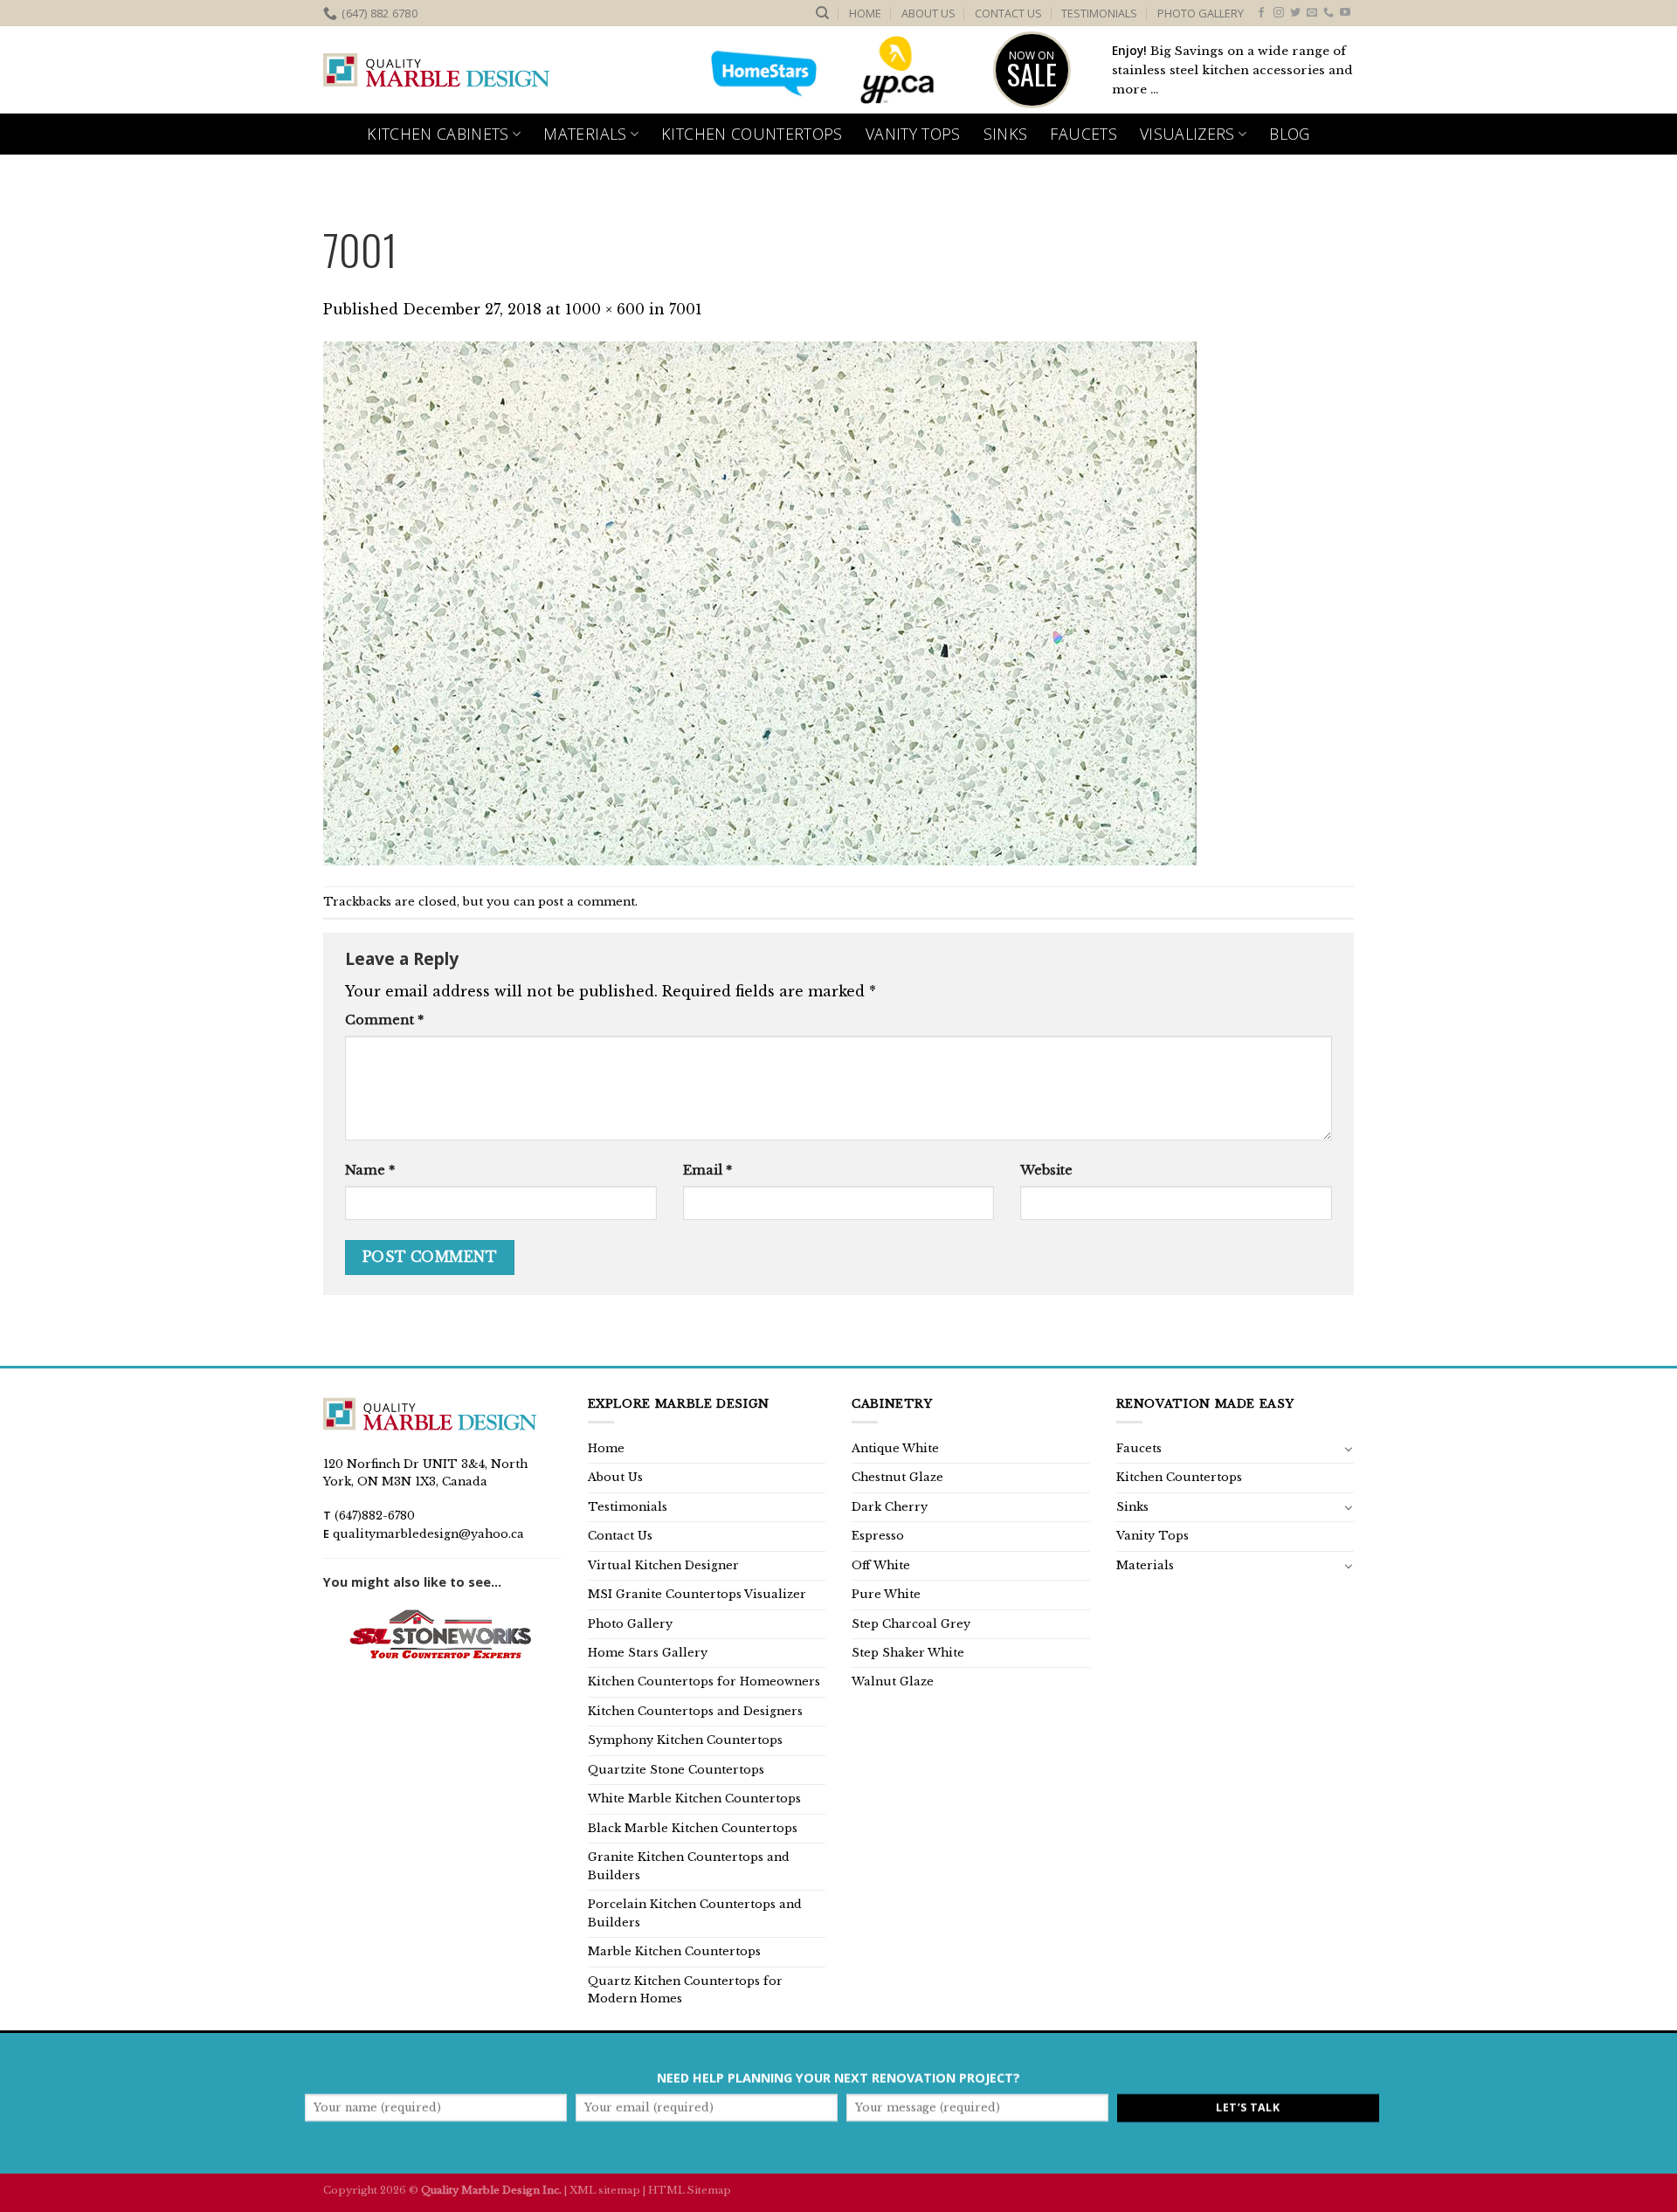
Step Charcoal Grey (911, 1624)
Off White (881, 1565)
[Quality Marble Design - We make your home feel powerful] (437, 71)
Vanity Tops (913, 134)
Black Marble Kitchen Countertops (693, 1828)
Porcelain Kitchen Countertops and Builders (695, 1913)
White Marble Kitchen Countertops (694, 1799)
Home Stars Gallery (648, 1653)
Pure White (886, 1594)
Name (370, 1170)
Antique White (895, 1448)
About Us (928, 13)
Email (707, 1170)
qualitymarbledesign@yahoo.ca (428, 1534)
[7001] (760, 603)
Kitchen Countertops (752, 134)
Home (865, 13)
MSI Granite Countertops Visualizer (697, 1594)
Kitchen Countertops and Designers (695, 1711)
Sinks (1006, 134)
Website (1046, 1170)
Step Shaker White (908, 1653)
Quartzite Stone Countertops (676, 1770)
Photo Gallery (1201, 13)
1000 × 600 (605, 309)
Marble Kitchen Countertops (674, 1951)
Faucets (1083, 134)
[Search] (822, 13)
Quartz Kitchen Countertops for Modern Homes (685, 1990)
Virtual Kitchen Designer (663, 1565)
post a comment (587, 902)
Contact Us (1008, 13)
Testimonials (1099, 13)
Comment (384, 1020)
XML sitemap (605, 2190)
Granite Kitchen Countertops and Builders (689, 1866)
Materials (585, 134)
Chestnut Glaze (897, 1477)
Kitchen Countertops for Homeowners (704, 1681)
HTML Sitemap (690, 2190)
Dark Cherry (890, 1507)
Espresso (878, 1536)
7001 (686, 309)
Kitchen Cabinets (438, 134)
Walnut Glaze (893, 1681)
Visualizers (1187, 134)
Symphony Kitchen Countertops (685, 1740)
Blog (1289, 134)
